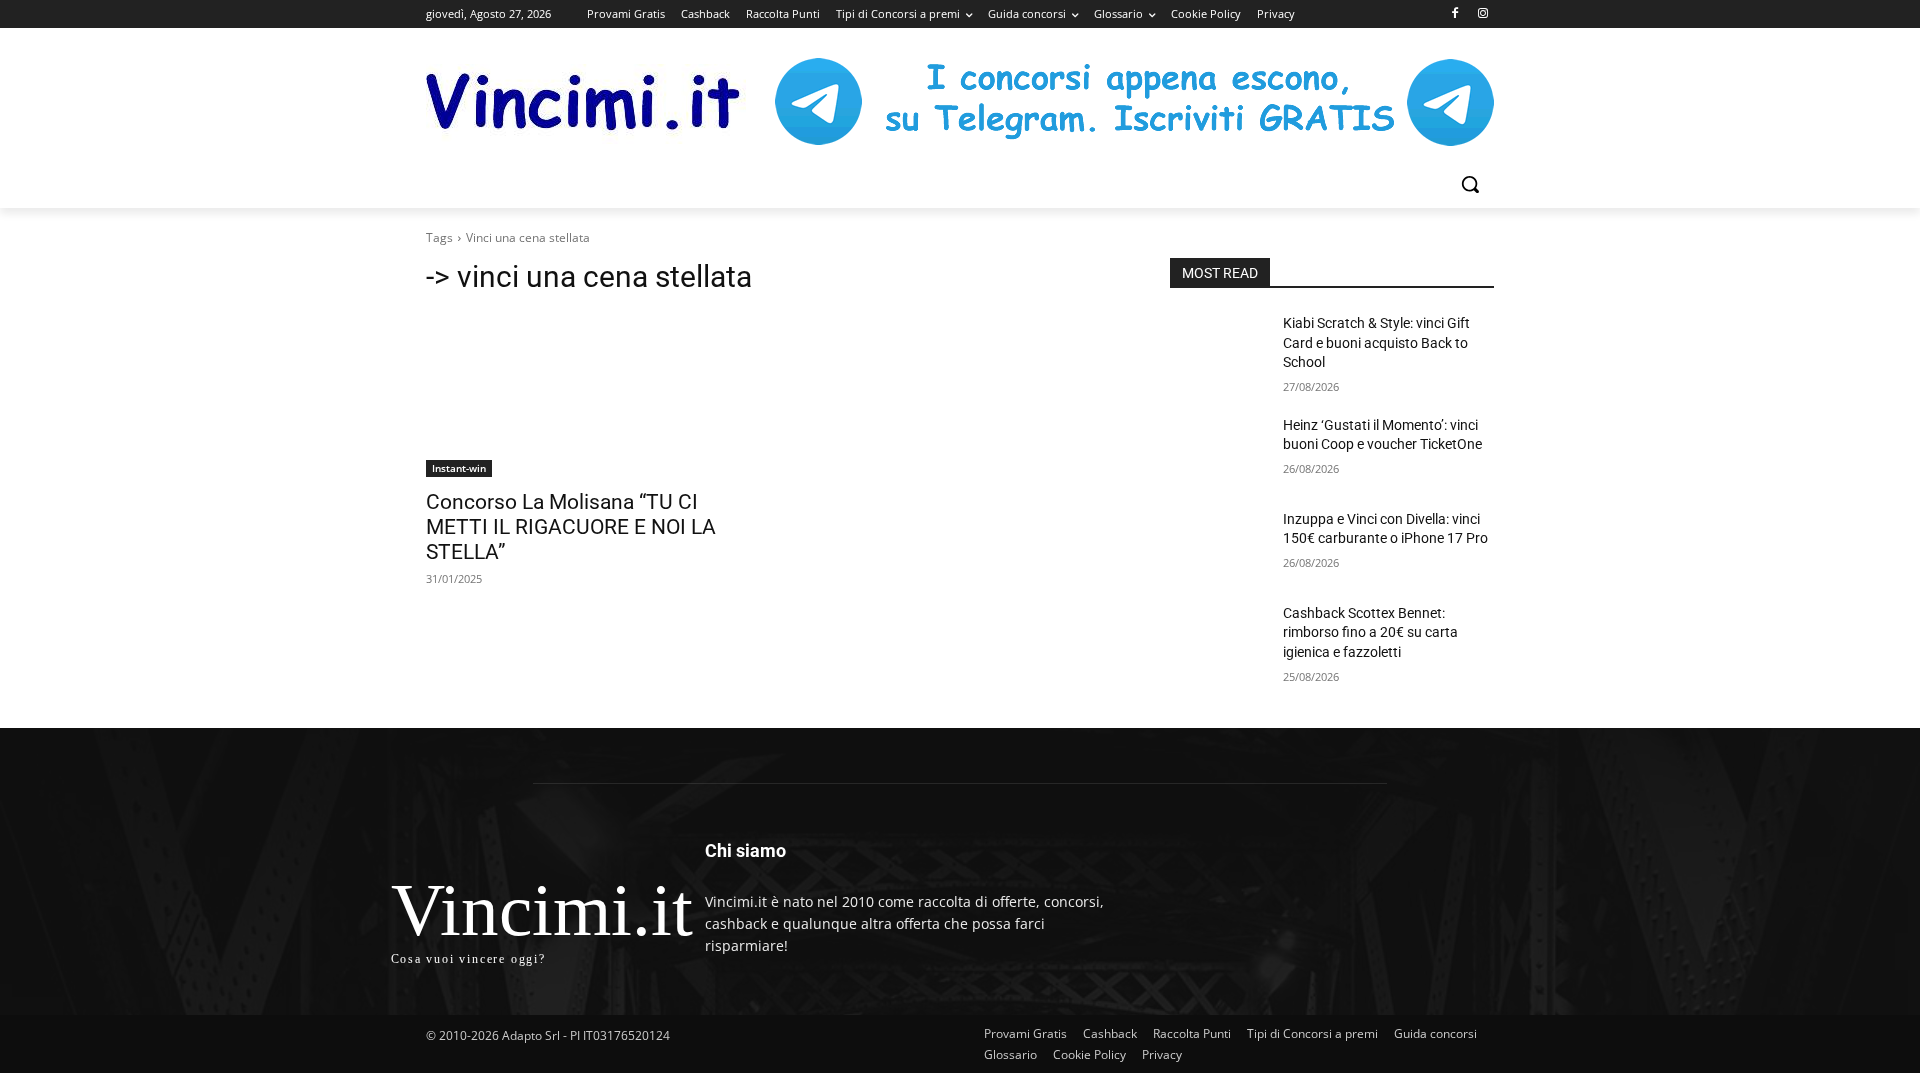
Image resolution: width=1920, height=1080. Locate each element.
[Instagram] (1482, 14)
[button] (1470, 184)
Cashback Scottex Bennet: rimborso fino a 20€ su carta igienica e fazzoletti (1370, 632)
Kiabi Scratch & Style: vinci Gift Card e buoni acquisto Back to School (1376, 342)
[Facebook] (1454, 14)
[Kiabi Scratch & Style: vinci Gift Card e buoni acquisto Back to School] (1218, 348)
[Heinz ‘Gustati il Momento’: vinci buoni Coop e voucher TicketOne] (1218, 450)
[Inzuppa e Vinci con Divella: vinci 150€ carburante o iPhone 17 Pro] (1218, 544)
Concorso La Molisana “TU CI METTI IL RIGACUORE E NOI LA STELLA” (571, 527)
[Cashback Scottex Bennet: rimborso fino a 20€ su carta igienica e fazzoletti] (1218, 638)
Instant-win (459, 468)
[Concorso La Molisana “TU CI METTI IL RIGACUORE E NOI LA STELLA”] (588, 396)
